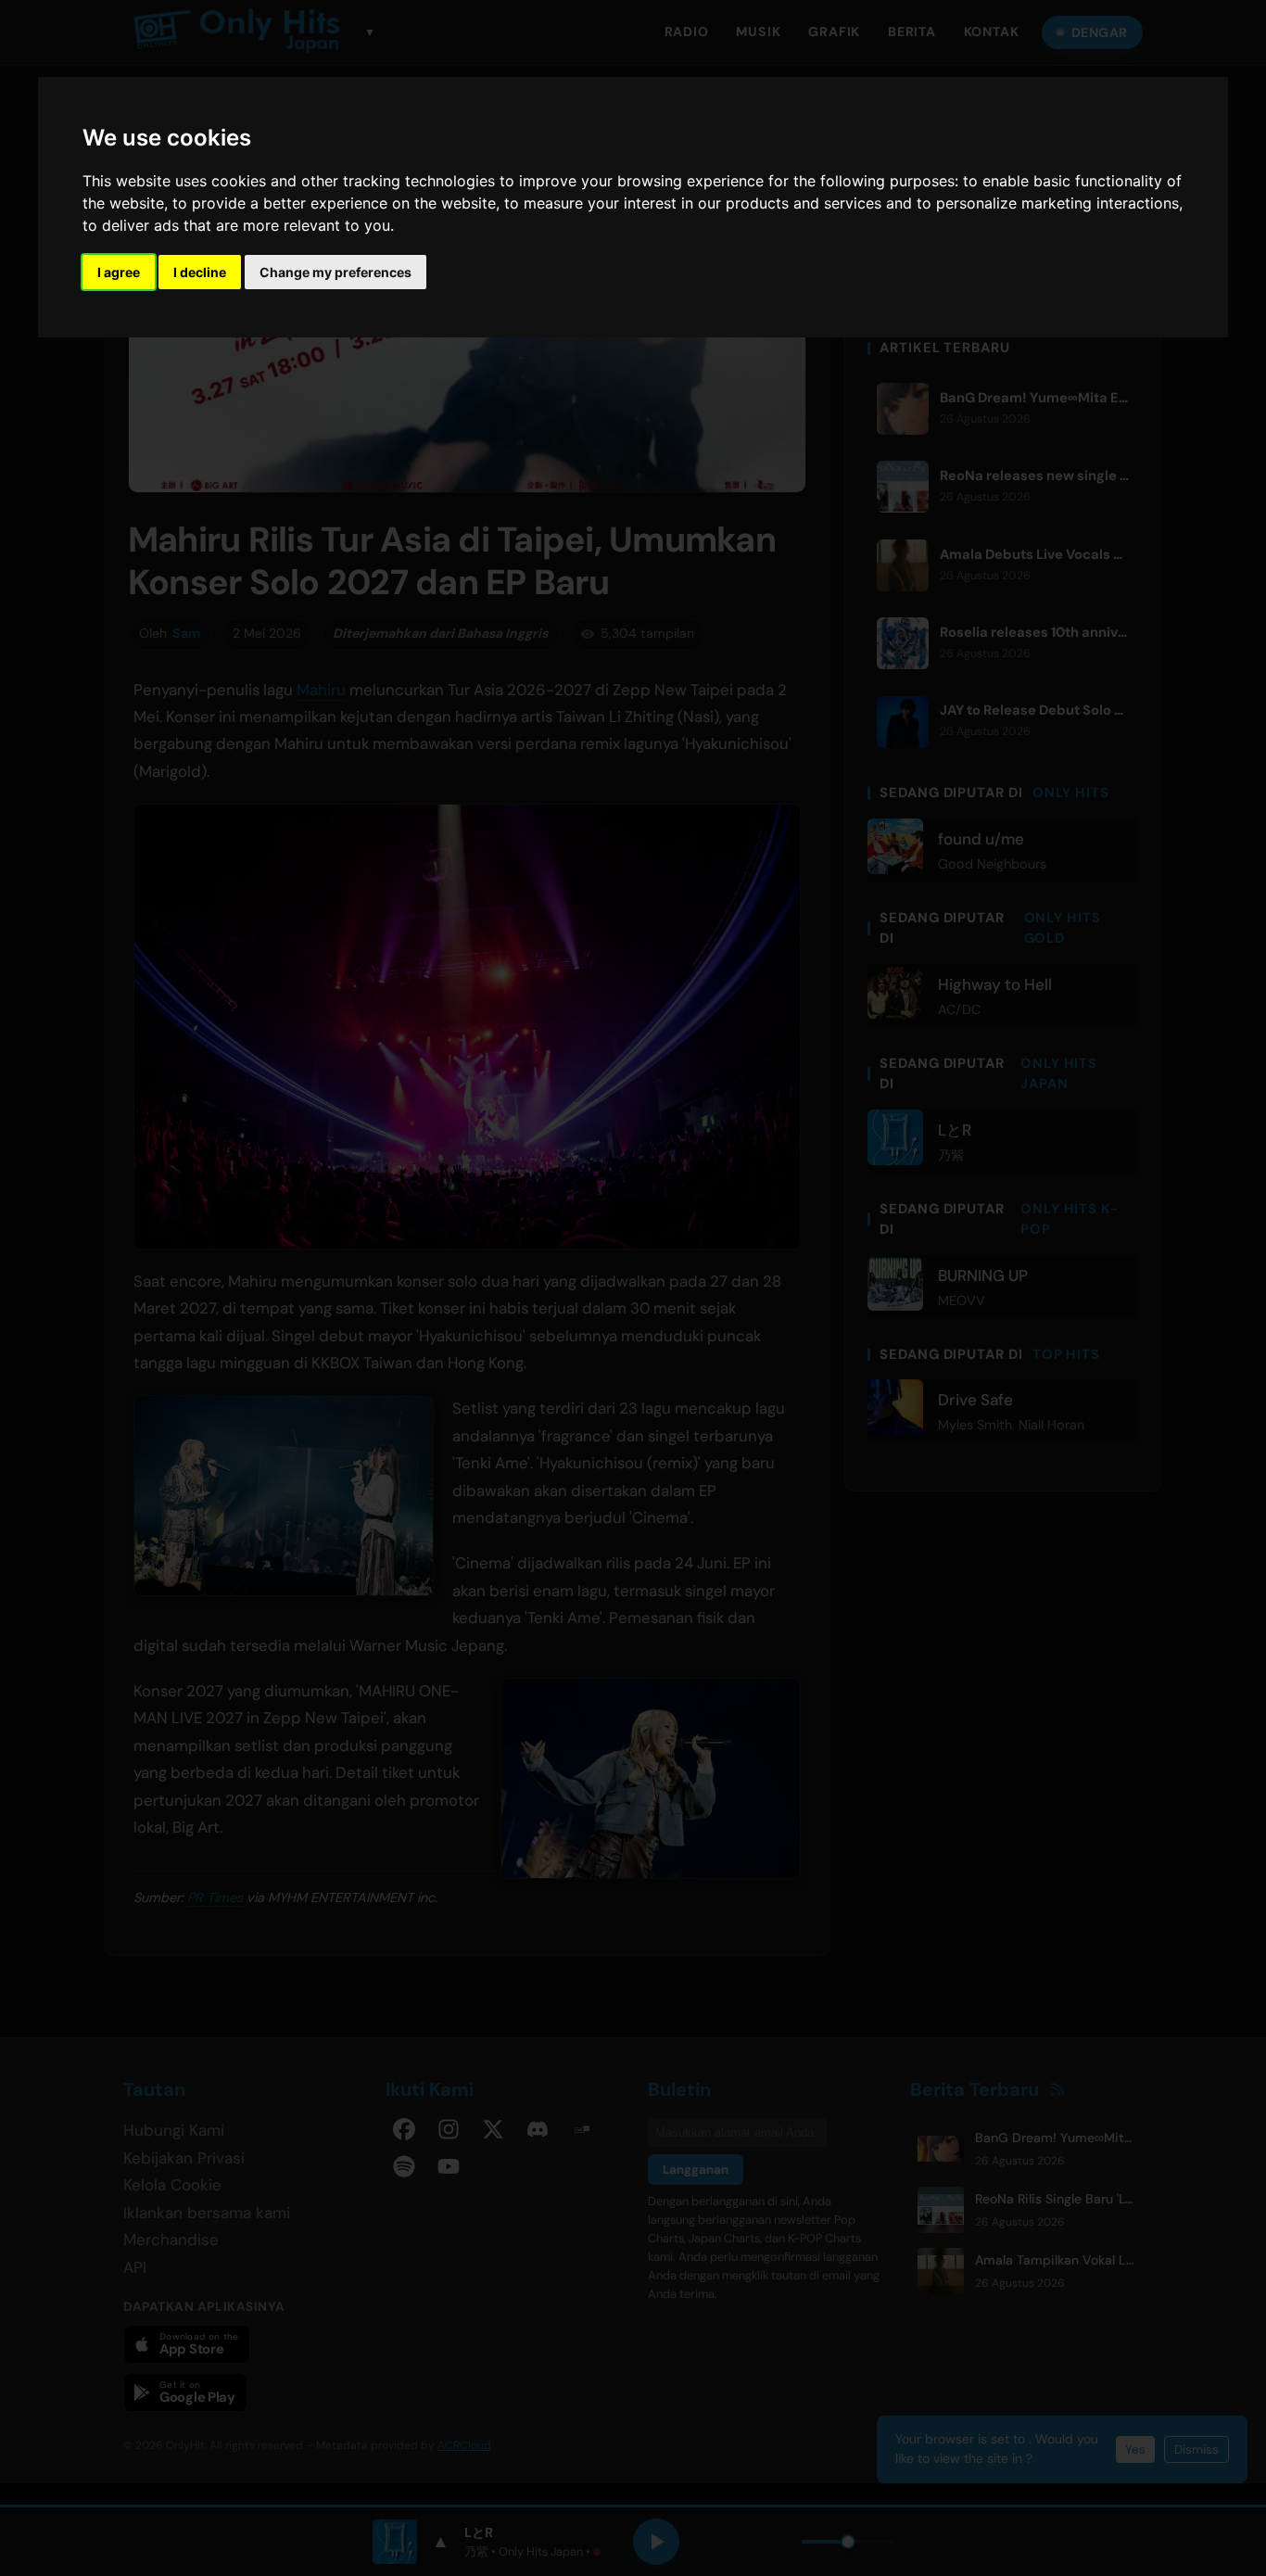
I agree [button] (119, 272)
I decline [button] (200, 272)
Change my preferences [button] (335, 272)
